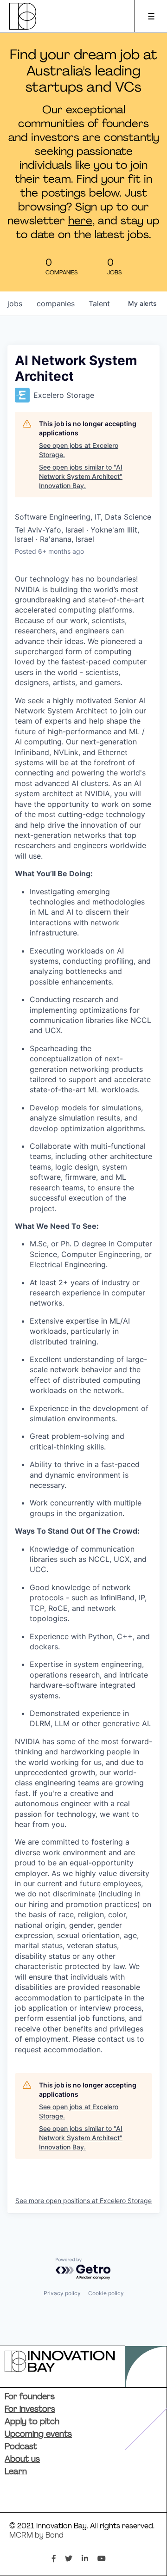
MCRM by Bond (36, 2536)
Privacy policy (62, 2293)
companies (56, 303)
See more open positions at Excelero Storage (83, 2201)
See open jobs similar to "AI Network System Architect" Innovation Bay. (81, 476)
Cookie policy (106, 2293)
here (80, 222)
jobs (15, 303)
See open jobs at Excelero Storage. (79, 450)
